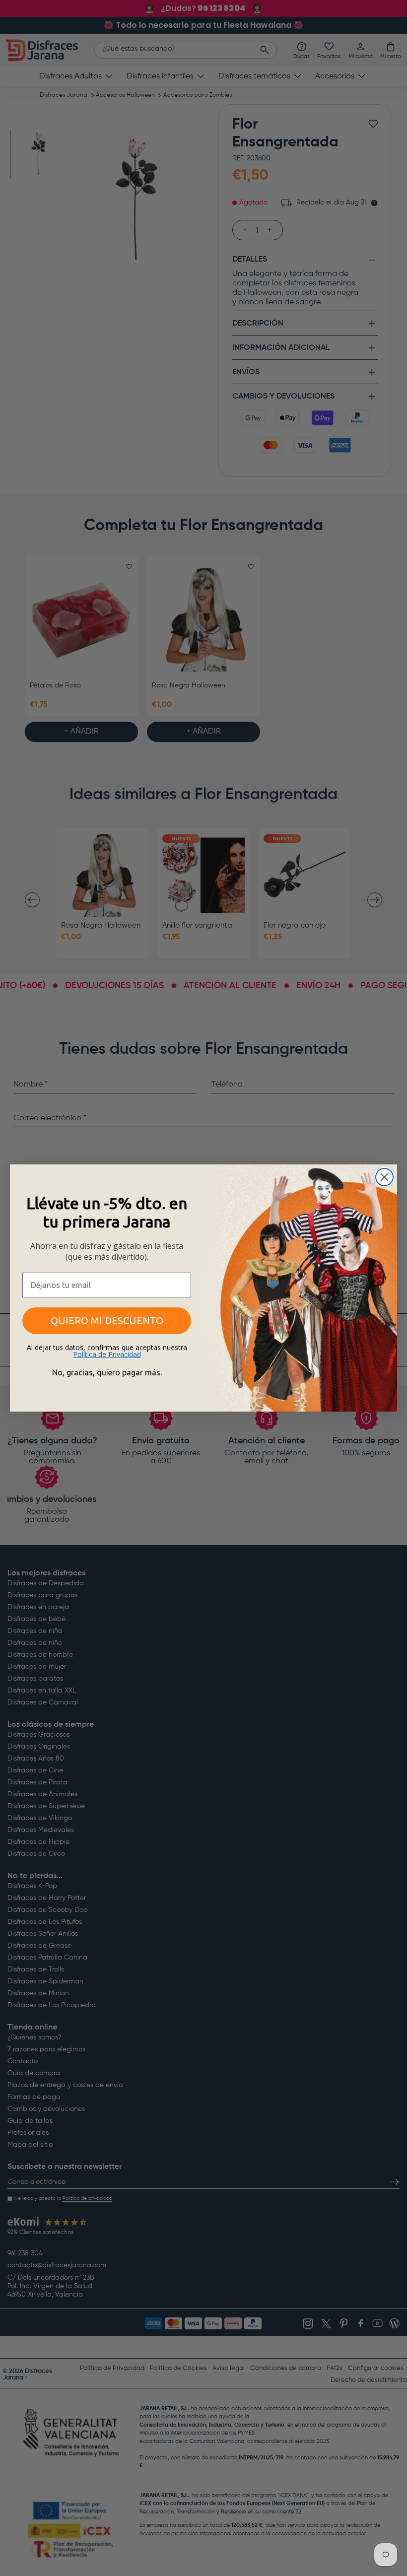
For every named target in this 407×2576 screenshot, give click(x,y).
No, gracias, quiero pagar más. (107, 1372)
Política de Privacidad (107, 1354)
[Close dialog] (384, 1177)
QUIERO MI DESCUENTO (107, 1321)
